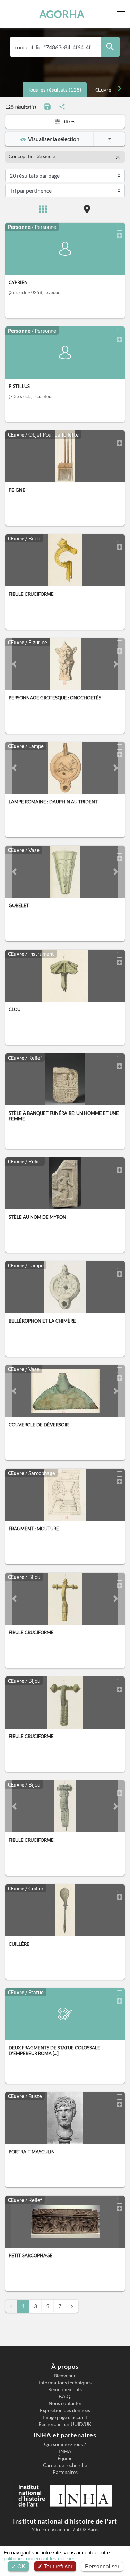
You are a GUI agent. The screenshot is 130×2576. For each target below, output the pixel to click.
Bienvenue (65, 2376)
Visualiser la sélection (53, 139)
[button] (14, 664)
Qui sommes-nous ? (65, 2444)
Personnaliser (102, 2566)
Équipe (65, 2458)
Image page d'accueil (65, 2417)
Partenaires (65, 2472)
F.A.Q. (65, 2396)
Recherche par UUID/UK (65, 2424)
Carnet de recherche (65, 2465)
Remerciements (65, 2389)
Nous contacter (65, 2403)
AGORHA (62, 14)
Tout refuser (57, 2566)
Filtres (68, 121)
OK (21, 2566)
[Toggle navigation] (122, 14)
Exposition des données (65, 2410)
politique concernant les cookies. (40, 2558)
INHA (65, 2451)
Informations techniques (65, 2383)
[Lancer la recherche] (110, 47)
